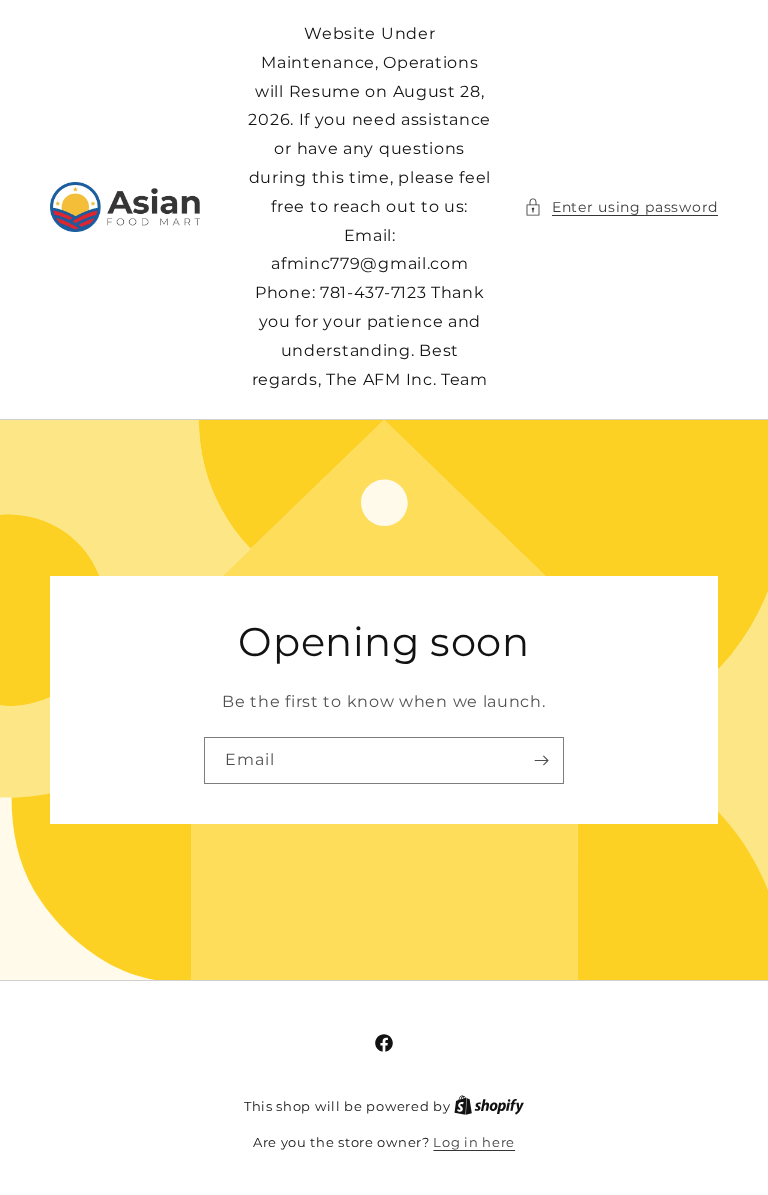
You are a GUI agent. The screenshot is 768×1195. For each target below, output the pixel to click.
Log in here (474, 1142)
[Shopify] (489, 1106)
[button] (621, 207)
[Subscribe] (541, 760)
